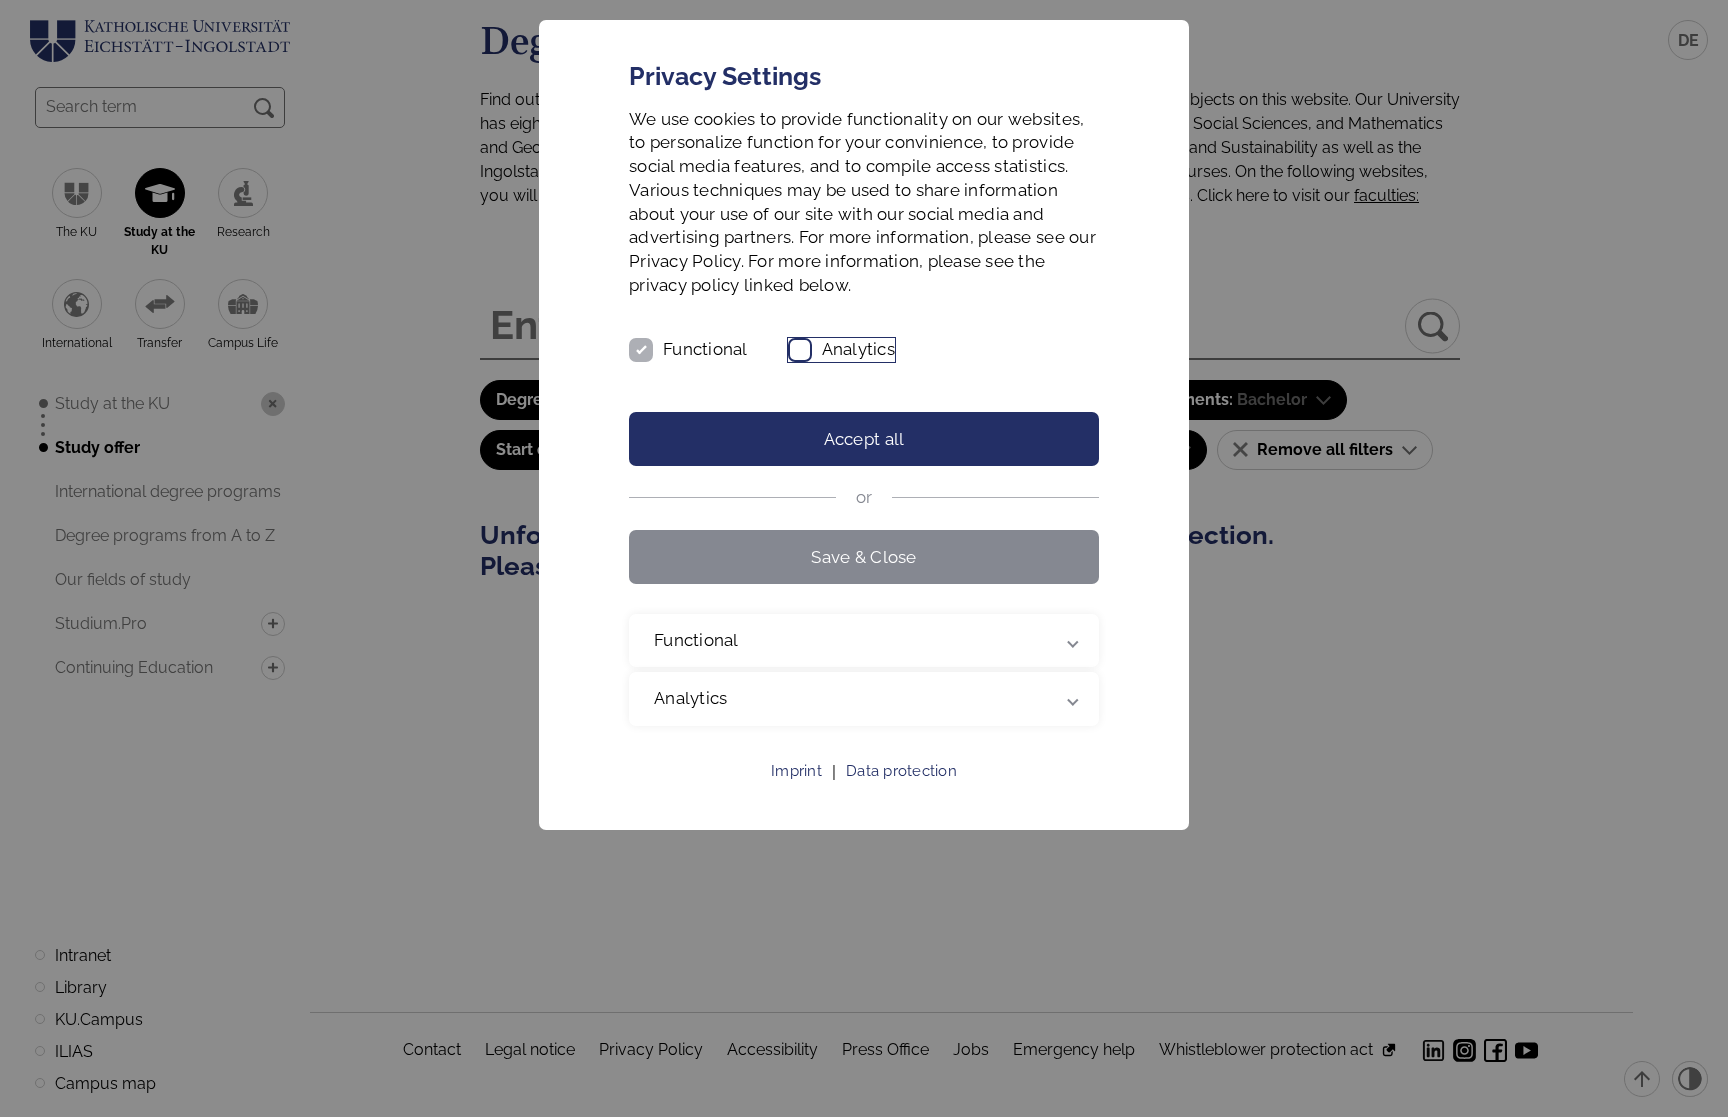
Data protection (901, 771)
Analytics (858, 349)
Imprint (796, 771)
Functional (705, 349)
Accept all (864, 439)
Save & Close (863, 557)
